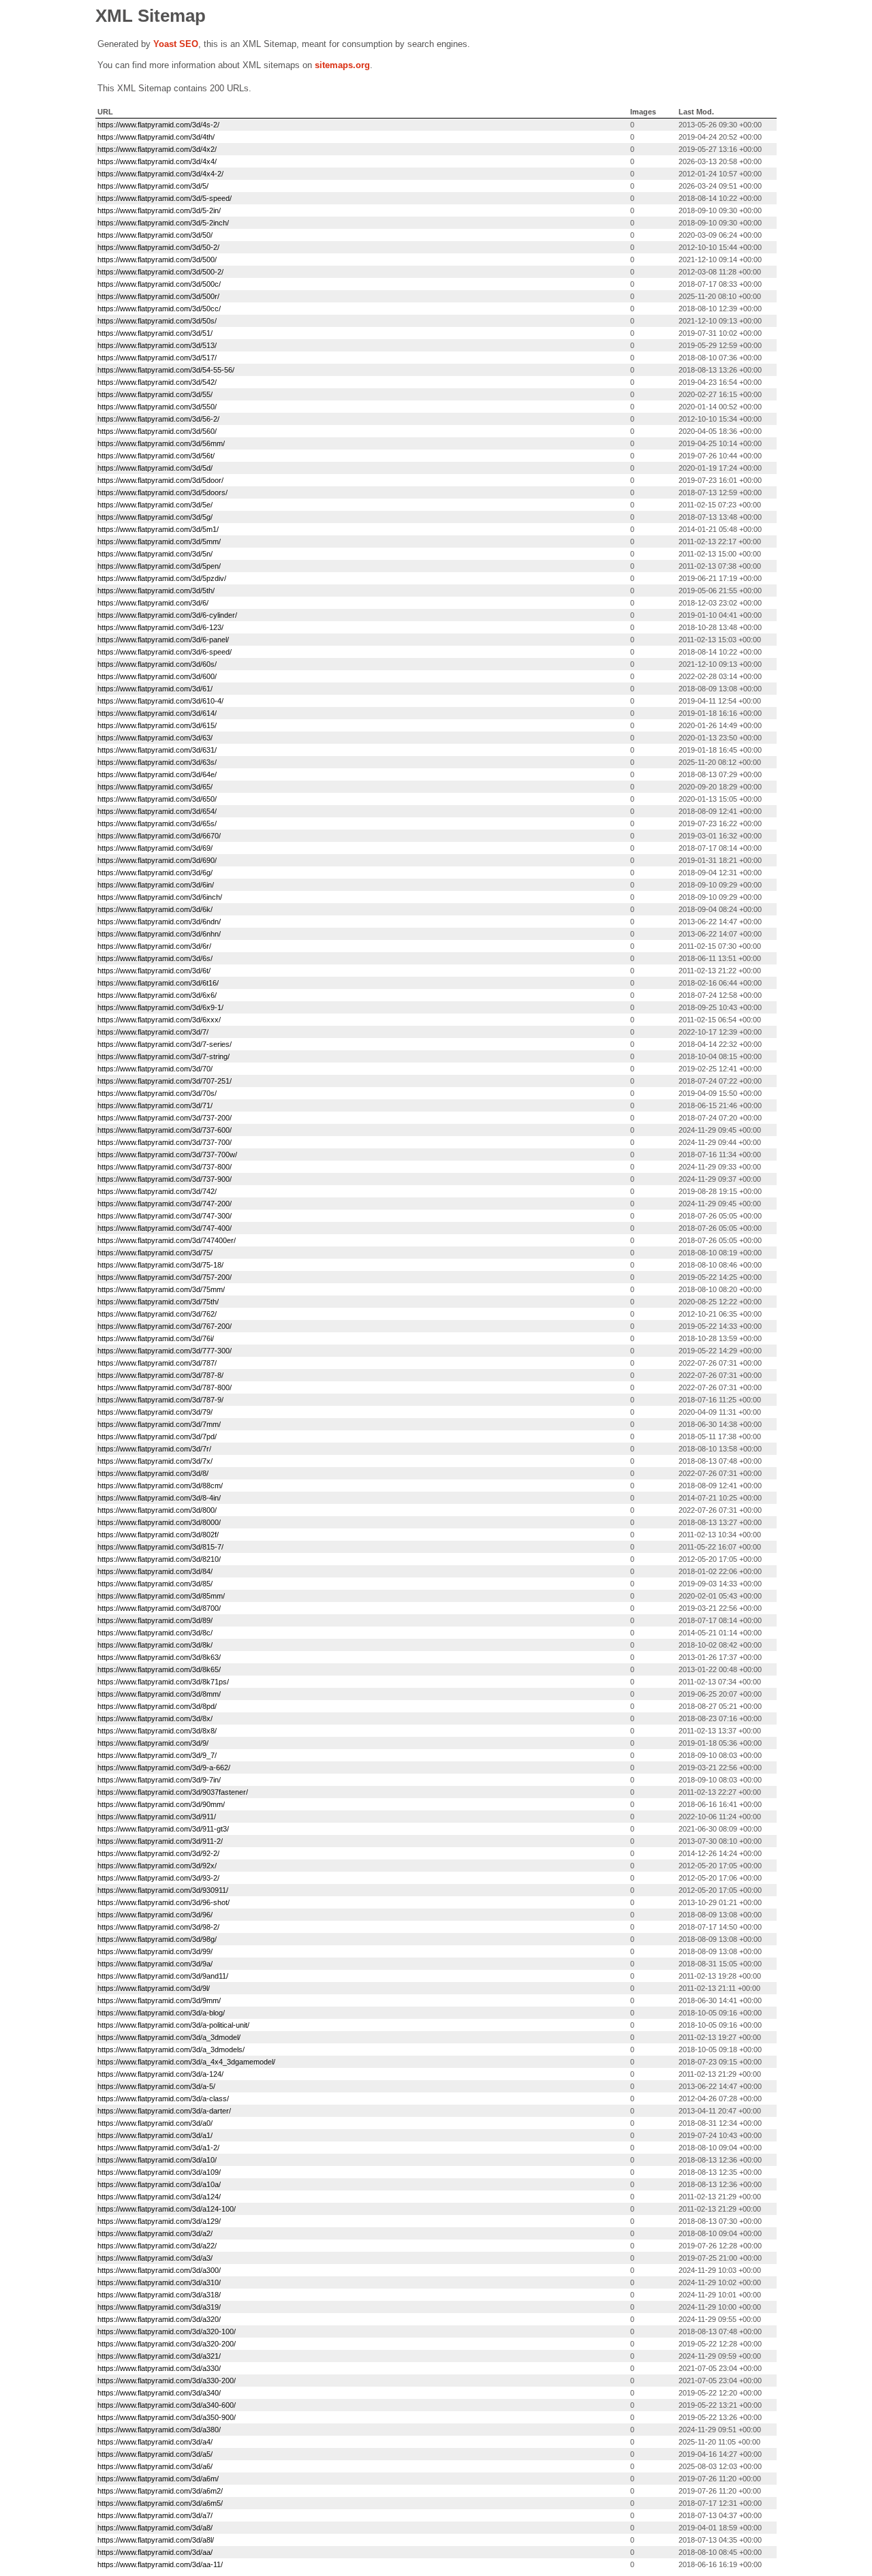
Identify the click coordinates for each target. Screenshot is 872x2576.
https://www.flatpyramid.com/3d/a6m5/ (160, 2503)
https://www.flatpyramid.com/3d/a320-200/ (167, 2344)
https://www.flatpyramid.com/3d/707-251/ (165, 1081)
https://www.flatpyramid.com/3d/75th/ (158, 1302)
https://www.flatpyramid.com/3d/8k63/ (159, 1657)
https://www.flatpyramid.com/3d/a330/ (159, 2368)
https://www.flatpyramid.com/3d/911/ (157, 1817)
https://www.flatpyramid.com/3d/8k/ (155, 1645)
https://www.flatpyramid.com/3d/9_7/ (157, 1755)
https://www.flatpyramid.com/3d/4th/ (156, 137)
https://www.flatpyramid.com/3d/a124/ (159, 2197)
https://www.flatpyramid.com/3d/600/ (157, 676)
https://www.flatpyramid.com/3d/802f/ (158, 1535)
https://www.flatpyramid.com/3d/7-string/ (163, 1056)
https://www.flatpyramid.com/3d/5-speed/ (165, 198)
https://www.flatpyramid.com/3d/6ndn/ (159, 922)
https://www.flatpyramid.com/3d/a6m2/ (160, 2491)
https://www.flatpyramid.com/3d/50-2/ (158, 247)
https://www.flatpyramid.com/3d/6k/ (155, 909)
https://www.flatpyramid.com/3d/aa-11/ (160, 2564)
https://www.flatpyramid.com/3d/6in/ (156, 885)
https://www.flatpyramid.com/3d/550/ (157, 407)
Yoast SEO (176, 44)
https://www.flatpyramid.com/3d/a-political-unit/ (173, 2025)
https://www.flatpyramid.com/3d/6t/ (154, 971)
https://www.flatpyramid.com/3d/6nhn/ (159, 934)
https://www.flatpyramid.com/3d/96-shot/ (163, 1902)
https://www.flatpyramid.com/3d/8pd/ (157, 1706)
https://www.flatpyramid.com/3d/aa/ (155, 2552)
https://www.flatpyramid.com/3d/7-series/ (165, 1044)
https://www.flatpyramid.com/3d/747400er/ (167, 1240)
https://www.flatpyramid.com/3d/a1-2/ (158, 2148)
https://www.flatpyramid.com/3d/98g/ (157, 1939)
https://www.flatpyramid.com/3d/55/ (155, 394)
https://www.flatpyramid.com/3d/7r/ (154, 1449)
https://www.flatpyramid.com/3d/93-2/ (158, 1878)
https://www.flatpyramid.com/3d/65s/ (157, 823)
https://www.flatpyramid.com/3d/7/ (153, 1032)
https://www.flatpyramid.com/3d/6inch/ (160, 897)
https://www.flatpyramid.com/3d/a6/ (155, 2466)
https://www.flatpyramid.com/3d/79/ (155, 1412)
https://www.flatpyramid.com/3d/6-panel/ (163, 640)
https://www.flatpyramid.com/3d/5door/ (160, 480)
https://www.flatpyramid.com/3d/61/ (155, 689)
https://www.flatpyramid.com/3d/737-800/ (165, 1167)
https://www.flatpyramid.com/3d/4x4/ (157, 161)
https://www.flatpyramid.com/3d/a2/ (155, 2233)
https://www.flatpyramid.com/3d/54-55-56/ (166, 370)
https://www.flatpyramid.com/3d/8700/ (159, 1608)
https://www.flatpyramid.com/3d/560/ (157, 431)
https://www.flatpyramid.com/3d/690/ (157, 860)
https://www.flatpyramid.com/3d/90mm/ (161, 1804)
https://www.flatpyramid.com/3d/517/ (157, 358)
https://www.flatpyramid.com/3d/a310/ (159, 2282)
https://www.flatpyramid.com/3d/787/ (157, 1363)
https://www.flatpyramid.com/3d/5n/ (155, 554)
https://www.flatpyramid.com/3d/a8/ (155, 2528)
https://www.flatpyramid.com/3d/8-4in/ (159, 1498)
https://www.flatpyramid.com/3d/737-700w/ (167, 1155)
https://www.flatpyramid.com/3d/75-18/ (160, 1265)
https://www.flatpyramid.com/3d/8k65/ (159, 1669)
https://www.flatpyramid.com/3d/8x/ (155, 1718)
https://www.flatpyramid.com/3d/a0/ (155, 2123)
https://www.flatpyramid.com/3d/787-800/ (165, 1387)
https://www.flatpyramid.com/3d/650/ (157, 799)
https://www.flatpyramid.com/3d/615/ (157, 725)
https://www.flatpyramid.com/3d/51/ (155, 333)
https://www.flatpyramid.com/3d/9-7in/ (159, 1780)
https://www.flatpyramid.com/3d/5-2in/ (159, 210)
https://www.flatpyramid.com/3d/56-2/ (158, 419)
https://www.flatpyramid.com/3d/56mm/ (161, 443)
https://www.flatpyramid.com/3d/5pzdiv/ (162, 578)
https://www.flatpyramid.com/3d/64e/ (157, 774)
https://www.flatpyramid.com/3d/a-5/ (156, 2086)
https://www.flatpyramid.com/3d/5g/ (155, 517)
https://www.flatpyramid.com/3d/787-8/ (160, 1375)
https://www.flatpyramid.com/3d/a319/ (159, 2307)
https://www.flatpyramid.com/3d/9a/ (155, 1964)
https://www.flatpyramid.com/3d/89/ (155, 1620)
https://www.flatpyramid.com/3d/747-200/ (165, 1204)
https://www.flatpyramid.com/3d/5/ (153, 186)
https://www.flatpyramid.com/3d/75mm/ (161, 1289)
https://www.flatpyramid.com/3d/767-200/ (165, 1326)
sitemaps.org (342, 65)
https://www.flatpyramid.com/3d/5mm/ (159, 541)
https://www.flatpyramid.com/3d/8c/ (155, 1633)
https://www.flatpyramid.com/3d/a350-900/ (167, 2417)
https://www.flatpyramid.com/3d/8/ (153, 1473)
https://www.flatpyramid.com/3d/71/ (155, 1105)
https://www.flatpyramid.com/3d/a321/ (159, 2356)
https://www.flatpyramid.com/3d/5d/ (155, 468)
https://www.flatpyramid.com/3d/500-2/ (160, 272)
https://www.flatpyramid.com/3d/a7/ (155, 2515)
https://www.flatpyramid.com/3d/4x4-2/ (160, 174)
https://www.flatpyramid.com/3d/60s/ (157, 664)
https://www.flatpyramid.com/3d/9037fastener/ (173, 1792)
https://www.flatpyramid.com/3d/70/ (155, 1069)
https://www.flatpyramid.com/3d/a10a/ (159, 2184)
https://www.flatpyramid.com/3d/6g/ (155, 873)
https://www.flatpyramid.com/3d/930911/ (163, 1890)
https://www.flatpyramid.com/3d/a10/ (157, 2160)
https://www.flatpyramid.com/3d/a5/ (155, 2454)
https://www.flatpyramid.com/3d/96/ (155, 1915)
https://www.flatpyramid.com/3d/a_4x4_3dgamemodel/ (186, 2062)
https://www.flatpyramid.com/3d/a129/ (159, 2221)
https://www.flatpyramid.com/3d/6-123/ (160, 627)
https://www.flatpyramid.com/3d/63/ (155, 738)
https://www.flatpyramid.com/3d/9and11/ (163, 1976)
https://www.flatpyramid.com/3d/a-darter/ (164, 2111)
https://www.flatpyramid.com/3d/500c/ (159, 284)
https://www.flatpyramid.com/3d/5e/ (155, 505)
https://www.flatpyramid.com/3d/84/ (155, 1571)
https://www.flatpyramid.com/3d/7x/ (155, 1461)
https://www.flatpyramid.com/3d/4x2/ (157, 149)
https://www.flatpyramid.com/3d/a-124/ (160, 2074)
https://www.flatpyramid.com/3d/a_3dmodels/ (171, 2049)
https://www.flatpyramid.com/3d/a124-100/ (167, 2209)
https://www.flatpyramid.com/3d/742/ (157, 1191)
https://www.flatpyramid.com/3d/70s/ (157, 1093)
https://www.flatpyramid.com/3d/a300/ (159, 2270)
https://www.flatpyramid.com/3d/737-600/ (165, 1130)
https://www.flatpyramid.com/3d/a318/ (159, 2295)
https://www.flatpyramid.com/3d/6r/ (154, 946)
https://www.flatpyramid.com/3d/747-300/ (165, 1216)
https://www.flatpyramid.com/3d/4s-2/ (158, 125)
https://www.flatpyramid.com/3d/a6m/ (158, 2479)
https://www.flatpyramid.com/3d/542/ (157, 382)
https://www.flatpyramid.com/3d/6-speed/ (165, 652)
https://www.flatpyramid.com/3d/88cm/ (160, 1486)
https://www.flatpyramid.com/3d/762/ (157, 1314)
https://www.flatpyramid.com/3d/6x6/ (157, 995)
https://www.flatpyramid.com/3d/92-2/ (158, 1853)
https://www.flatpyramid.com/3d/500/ (157, 260)
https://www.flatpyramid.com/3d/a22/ (157, 2246)
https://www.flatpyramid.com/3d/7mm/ (159, 1424)
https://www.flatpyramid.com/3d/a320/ (159, 2319)
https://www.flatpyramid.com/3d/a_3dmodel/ (169, 2037)
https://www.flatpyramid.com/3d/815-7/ (160, 1547)
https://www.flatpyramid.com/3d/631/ (157, 750)
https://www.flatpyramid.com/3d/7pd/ (157, 1436)
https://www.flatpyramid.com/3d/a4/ (155, 2442)
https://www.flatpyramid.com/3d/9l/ (154, 1988)
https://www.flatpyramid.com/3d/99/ (155, 1951)
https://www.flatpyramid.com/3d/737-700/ (165, 1142)
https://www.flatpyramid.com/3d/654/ (157, 811)
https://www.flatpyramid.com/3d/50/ (155, 235)
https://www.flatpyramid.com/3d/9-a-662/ (164, 1768)
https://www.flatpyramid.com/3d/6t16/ (158, 983)
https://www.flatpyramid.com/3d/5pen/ (159, 566)
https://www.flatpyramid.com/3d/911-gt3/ (163, 1829)
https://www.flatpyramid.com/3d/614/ (157, 713)
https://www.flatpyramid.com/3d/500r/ (158, 296)
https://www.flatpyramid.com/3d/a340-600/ (167, 2405)
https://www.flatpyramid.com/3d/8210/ (159, 1559)
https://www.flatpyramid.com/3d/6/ (153, 603)
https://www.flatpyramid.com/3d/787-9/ (160, 1400)
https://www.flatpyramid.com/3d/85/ (155, 1584)
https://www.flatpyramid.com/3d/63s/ (157, 762)
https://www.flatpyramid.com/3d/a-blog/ (161, 2013)
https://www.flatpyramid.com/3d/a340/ (159, 2393)
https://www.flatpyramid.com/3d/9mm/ (159, 2000)
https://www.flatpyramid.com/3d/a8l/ (156, 2540)
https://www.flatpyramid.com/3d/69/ (155, 848)
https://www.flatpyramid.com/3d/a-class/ (163, 2099)
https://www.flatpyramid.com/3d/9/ (153, 1743)
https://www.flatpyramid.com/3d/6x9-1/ (160, 1007)
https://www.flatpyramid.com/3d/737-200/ (165, 1118)
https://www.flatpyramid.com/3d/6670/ (159, 836)
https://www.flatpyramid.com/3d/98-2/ (158, 1927)
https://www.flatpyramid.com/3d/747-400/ (165, 1228)
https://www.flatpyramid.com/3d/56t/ (156, 456)
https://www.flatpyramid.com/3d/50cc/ (159, 309)
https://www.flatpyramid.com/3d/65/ (155, 787)
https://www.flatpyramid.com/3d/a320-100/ (167, 2331)
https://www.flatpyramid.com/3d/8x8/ (157, 1731)
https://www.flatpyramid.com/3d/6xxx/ (159, 1020)
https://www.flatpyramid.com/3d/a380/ (159, 2430)
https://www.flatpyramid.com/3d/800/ (157, 1510)
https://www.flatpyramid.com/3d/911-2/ (160, 1841)
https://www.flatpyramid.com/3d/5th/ (156, 591)
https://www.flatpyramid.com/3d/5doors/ (162, 492)
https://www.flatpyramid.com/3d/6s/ (155, 958)
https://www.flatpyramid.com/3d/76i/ (156, 1338)
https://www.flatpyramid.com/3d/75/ (155, 1253)
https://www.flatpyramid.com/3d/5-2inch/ (163, 223)
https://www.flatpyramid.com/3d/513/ (157, 345)
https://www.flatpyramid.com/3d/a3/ (155, 2258)
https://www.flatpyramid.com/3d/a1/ (155, 2135)
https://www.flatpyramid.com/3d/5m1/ (158, 529)
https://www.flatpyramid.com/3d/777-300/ (165, 1351)
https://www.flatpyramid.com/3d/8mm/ (159, 1694)
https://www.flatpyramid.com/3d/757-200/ (165, 1277)
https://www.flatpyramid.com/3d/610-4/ (160, 701)
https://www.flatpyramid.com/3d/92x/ (157, 1866)
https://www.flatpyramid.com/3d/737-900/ (165, 1179)
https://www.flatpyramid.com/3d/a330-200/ (167, 2381)
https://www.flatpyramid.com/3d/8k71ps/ (163, 1682)
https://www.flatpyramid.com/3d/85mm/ (161, 1596)
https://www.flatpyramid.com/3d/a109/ (159, 2172)
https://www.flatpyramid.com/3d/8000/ (159, 1522)
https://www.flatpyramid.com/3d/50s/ (157, 321)
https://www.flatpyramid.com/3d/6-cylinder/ (167, 615)
